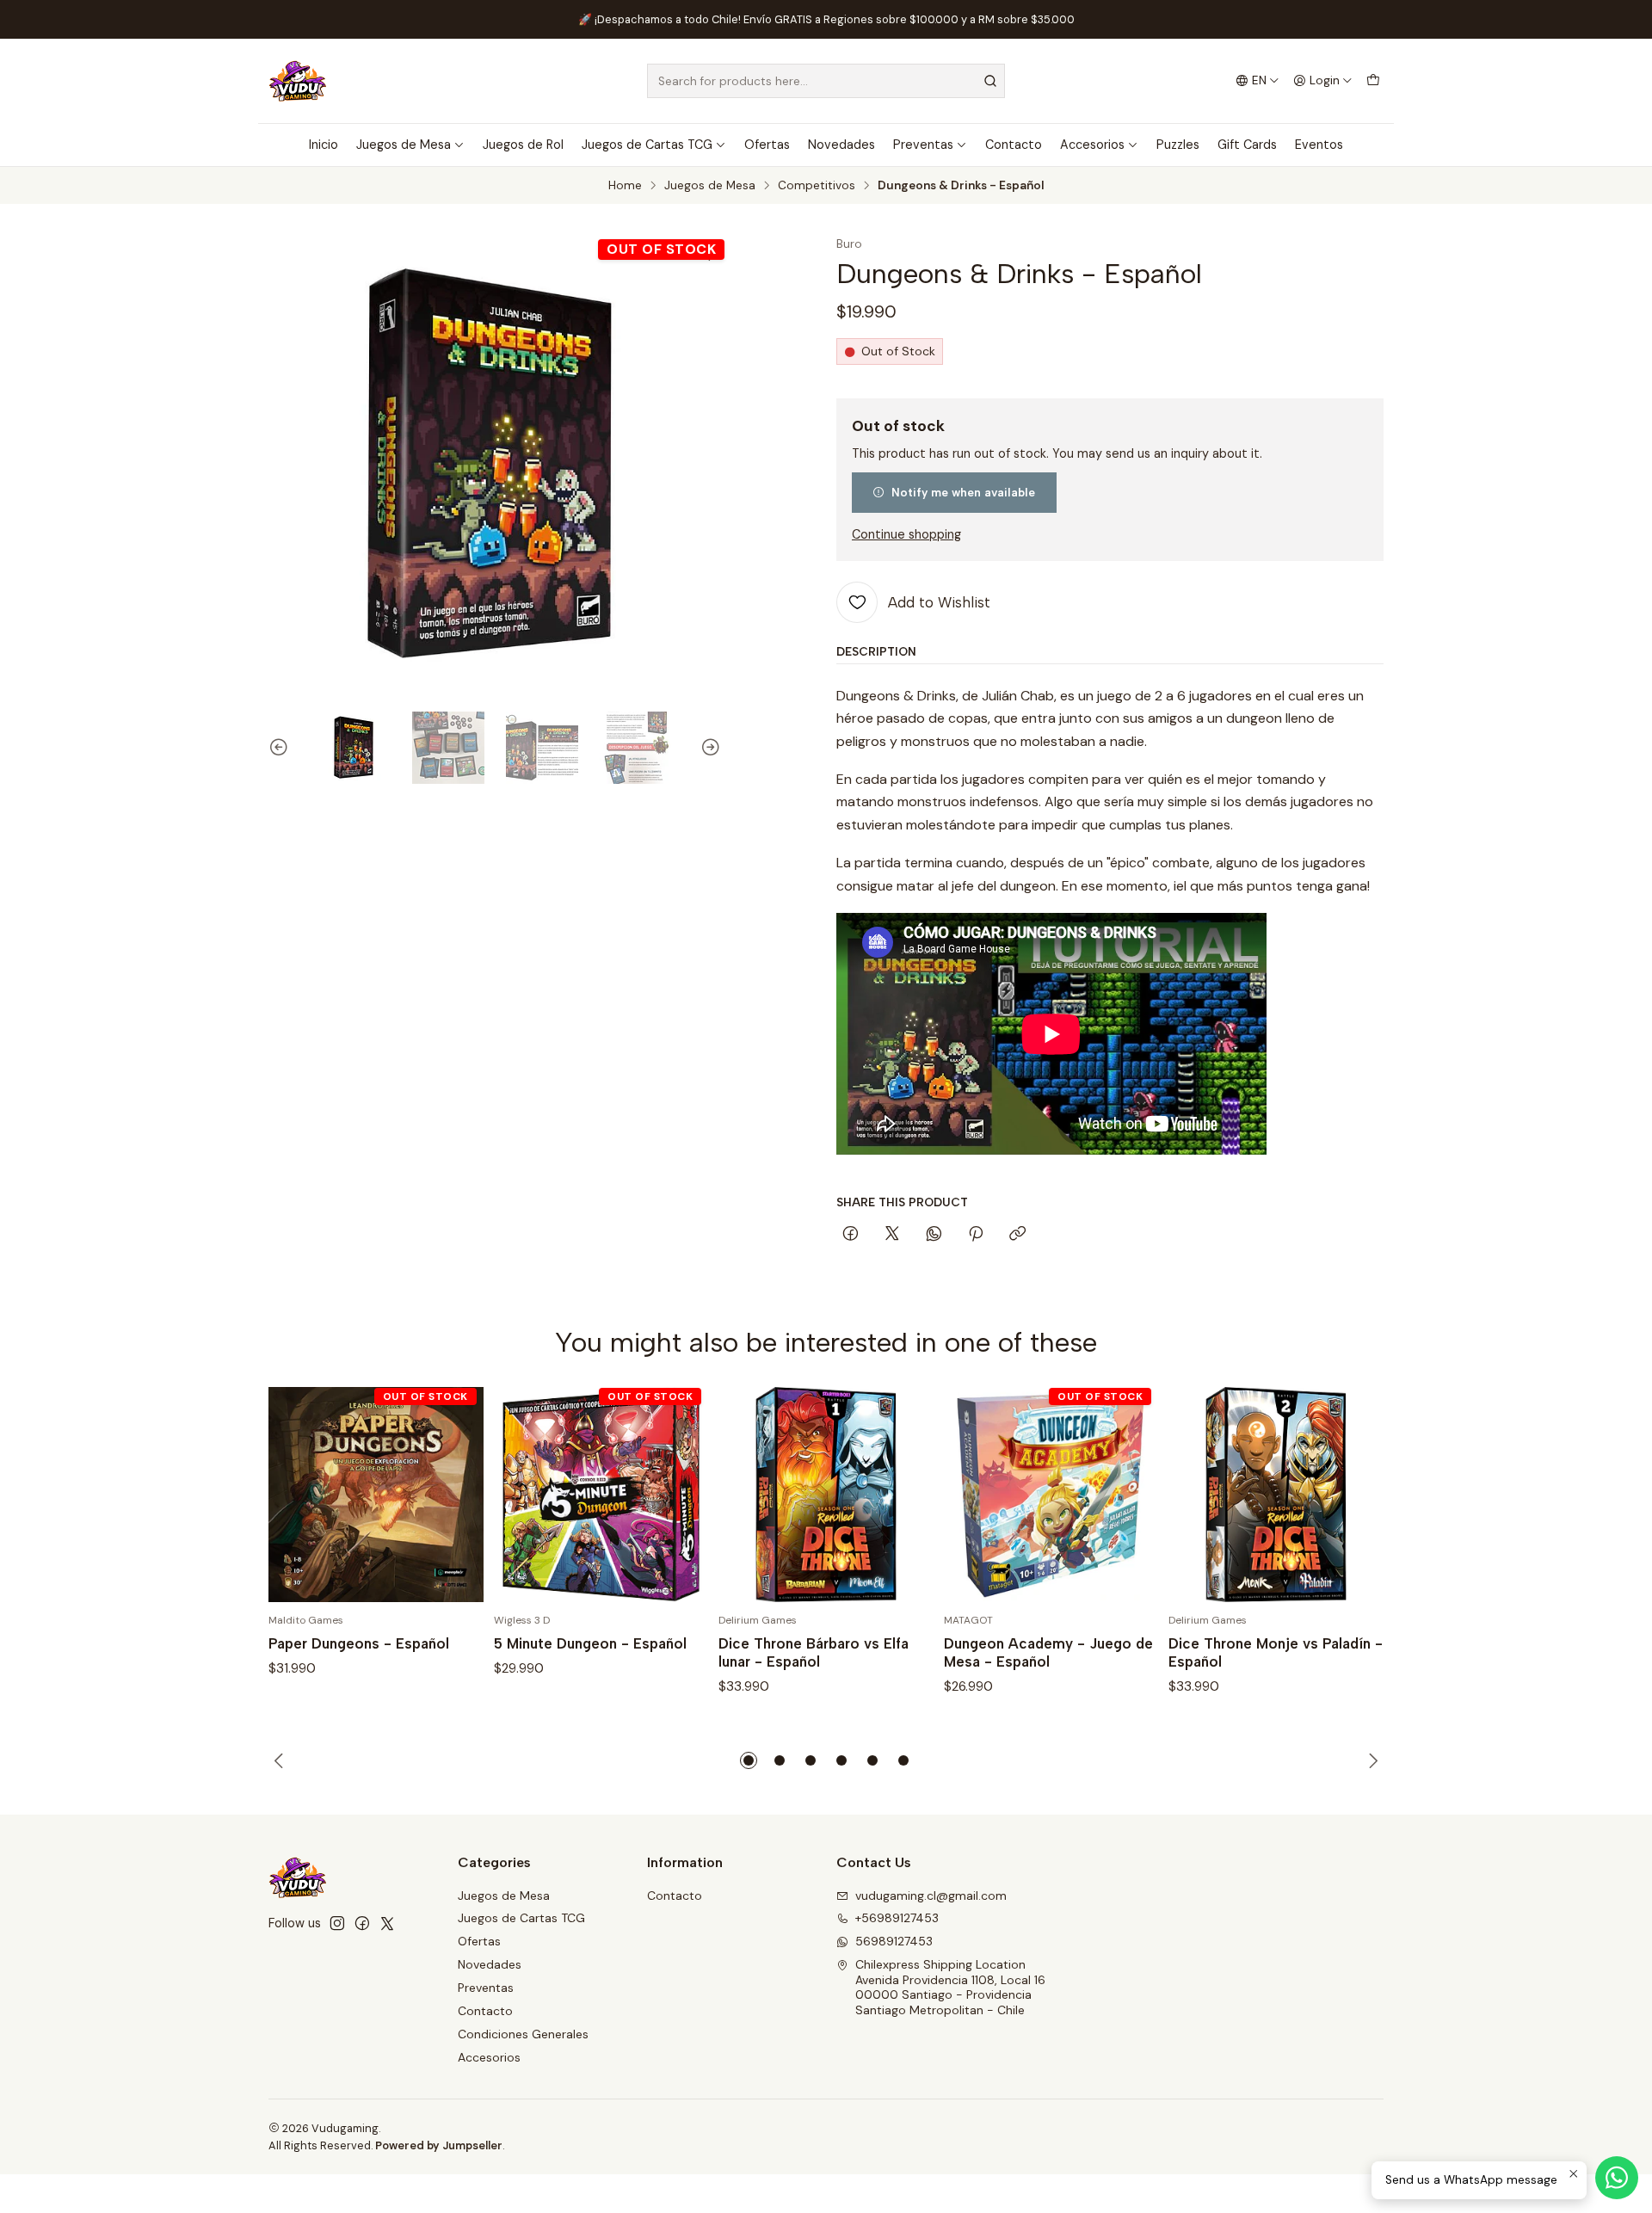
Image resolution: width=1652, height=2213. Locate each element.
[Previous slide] (281, 748)
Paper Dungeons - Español (359, 1643)
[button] (749, 1760)
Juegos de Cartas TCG (647, 145)
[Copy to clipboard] (1017, 1235)
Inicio (324, 145)
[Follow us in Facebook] (362, 1923)
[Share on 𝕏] (892, 1235)
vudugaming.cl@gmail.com (931, 1896)
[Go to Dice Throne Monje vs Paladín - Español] (1276, 1495)
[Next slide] (708, 748)
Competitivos (817, 186)
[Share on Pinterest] (976, 1235)
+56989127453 (897, 1918)
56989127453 (894, 1941)
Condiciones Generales (523, 2034)
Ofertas (767, 145)
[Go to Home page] (298, 81)
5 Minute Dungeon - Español (590, 1643)
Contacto (1014, 145)
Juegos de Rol (523, 145)
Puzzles (1178, 145)
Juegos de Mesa (404, 145)
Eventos (1319, 145)
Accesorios (1092, 145)
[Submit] (990, 81)
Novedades (841, 145)
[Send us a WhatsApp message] (1617, 2178)
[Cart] (1373, 81)
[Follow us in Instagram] (337, 1923)
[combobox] (826, 81)
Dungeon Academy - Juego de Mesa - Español (1048, 1652)
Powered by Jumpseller (439, 2145)
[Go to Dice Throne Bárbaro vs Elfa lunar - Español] (826, 1495)
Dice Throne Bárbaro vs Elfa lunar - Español (814, 1652)
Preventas (923, 145)
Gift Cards (1247, 145)
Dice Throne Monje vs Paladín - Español (1276, 1652)
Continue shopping (906, 534)
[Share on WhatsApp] (934, 1235)
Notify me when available (963, 492)
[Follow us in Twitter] (387, 1923)
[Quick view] (453, 1495)
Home (625, 186)
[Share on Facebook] (851, 1235)
